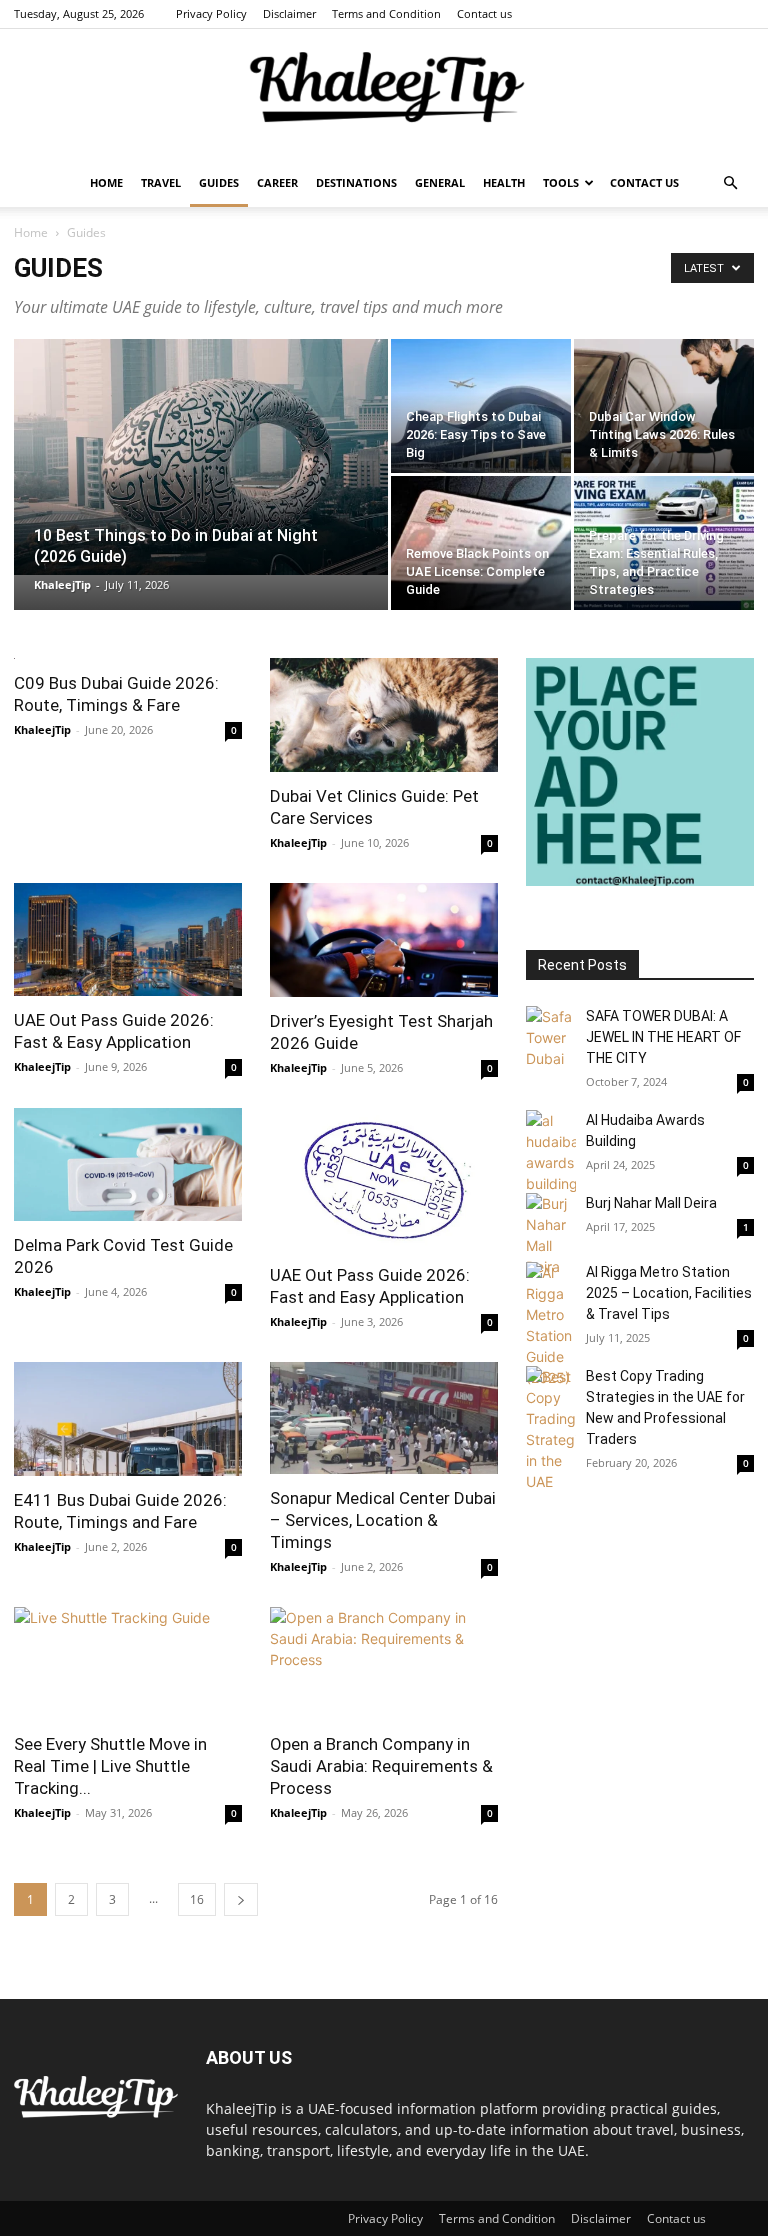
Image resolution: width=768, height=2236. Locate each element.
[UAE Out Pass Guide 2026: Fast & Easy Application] (128, 939)
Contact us (484, 13)
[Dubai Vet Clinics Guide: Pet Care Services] (384, 715)
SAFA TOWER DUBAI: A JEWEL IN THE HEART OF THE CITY (663, 1037)
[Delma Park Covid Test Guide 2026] (128, 1164)
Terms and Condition (386, 13)
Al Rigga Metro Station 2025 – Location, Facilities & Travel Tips (669, 1293)
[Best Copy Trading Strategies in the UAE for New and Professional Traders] (551, 1429)
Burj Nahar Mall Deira (651, 1203)
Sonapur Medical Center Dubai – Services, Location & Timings (383, 1520)
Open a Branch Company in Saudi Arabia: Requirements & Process (381, 1766)
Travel (161, 182)
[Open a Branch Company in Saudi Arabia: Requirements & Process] (384, 1663)
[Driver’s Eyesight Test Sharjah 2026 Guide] (384, 940)
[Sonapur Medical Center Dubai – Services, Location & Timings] (384, 1418)
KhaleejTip (62, 584)
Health (504, 182)
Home (106, 182)
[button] (730, 183)
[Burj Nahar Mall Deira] (551, 1235)
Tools (561, 182)
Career (277, 182)
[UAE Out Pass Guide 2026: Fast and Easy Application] (384, 1179)
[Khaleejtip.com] (384, 95)
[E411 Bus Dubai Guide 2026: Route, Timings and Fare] (128, 1419)
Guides (219, 182)
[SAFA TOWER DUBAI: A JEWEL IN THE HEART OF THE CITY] (551, 1037)
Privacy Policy (211, 13)
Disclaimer (289, 13)
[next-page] (241, 1899)
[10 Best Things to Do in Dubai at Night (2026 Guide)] (201, 457)
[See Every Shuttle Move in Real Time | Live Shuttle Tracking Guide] (128, 1663)
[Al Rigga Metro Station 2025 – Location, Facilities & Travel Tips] (551, 1325)
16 (197, 1899)
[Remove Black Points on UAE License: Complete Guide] (481, 543)
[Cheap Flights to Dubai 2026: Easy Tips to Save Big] (481, 406)
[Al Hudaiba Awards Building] (551, 1152)
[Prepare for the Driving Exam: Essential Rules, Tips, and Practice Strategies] (664, 543)
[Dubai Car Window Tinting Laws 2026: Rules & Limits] (664, 406)
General (440, 182)
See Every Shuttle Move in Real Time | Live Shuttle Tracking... (110, 1766)
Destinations (356, 182)
